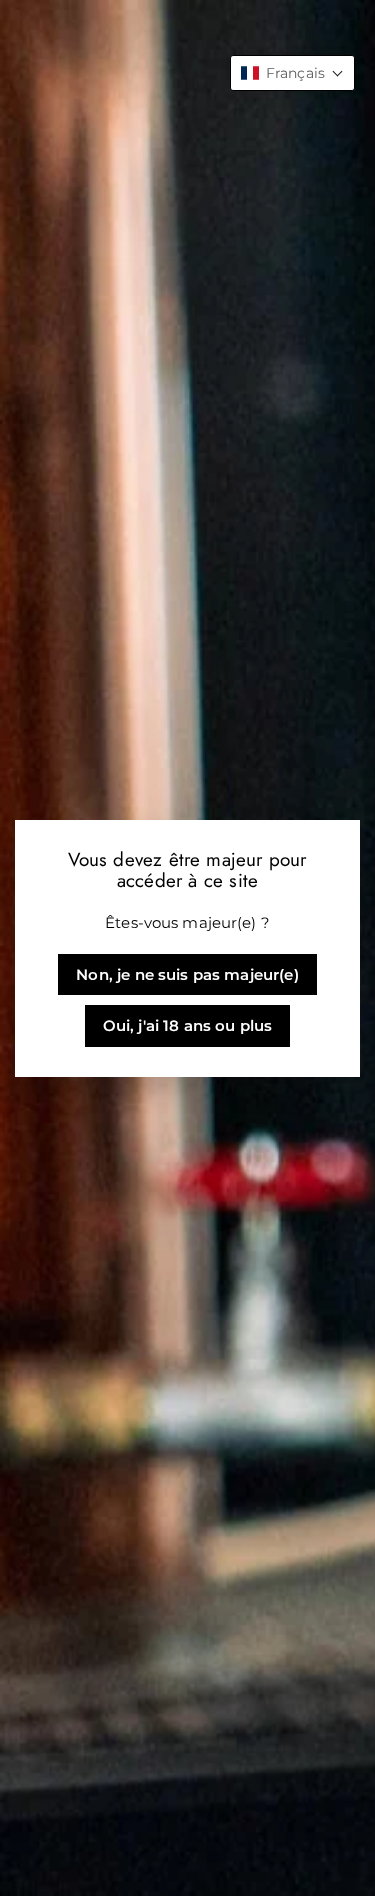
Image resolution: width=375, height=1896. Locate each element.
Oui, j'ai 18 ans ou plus (188, 1025)
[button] (292, 73)
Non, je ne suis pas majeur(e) (187, 974)
